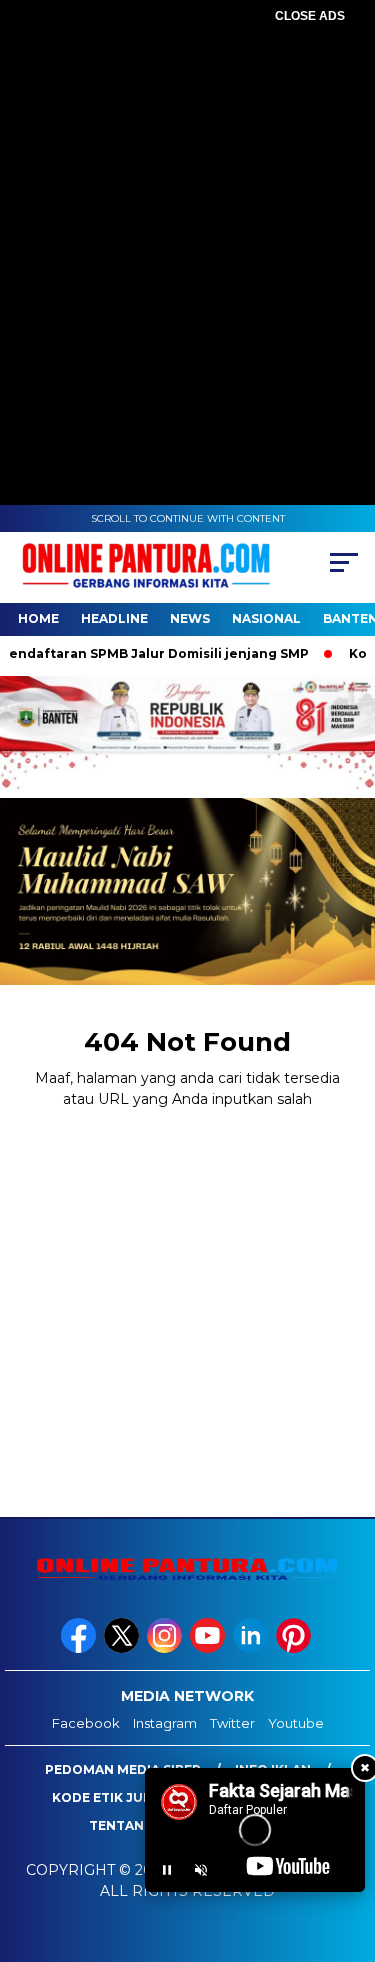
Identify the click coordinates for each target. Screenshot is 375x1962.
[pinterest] (295, 1648)
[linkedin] (252, 1648)
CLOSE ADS (310, 16)
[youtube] (209, 1648)
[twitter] (123, 1648)
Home (38, 618)
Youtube (296, 1723)
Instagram (165, 1723)
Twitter (232, 1723)
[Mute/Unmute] (201, 1870)
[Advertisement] (187, 217)
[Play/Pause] (167, 1870)
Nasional (266, 618)
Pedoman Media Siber (123, 1769)
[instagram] (166, 1648)
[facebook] (80, 1648)
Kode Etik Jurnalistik (132, 1797)
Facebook (86, 1723)
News (190, 618)
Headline (114, 618)
